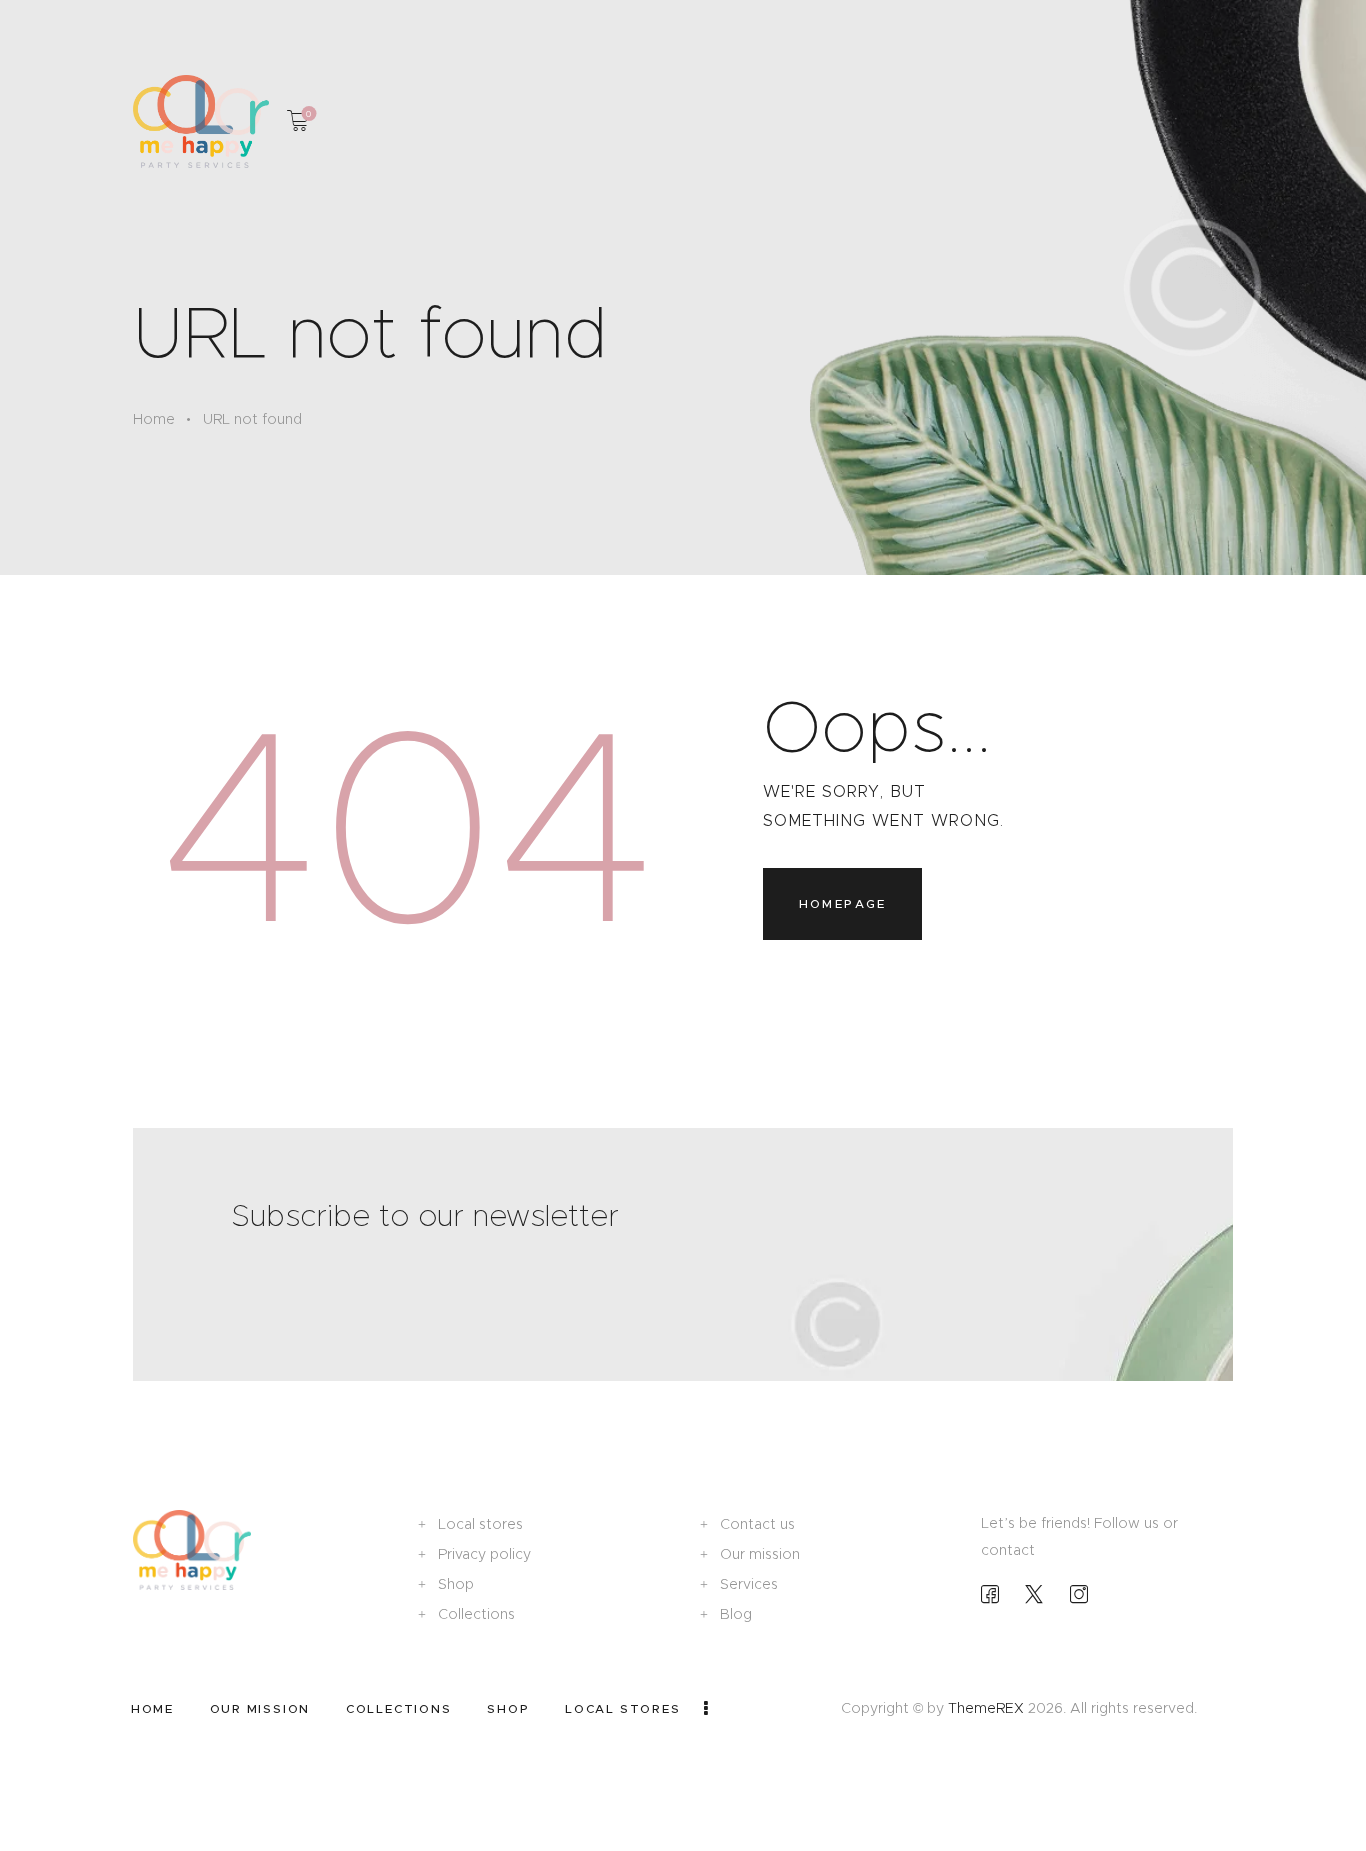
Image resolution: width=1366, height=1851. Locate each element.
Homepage (843, 903)
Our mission (760, 1554)
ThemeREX (986, 1708)
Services (749, 1584)
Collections (476, 1614)
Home (154, 419)
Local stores (480, 1524)
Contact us (757, 1524)
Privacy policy (484, 1554)
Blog (736, 1614)
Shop (456, 1584)
